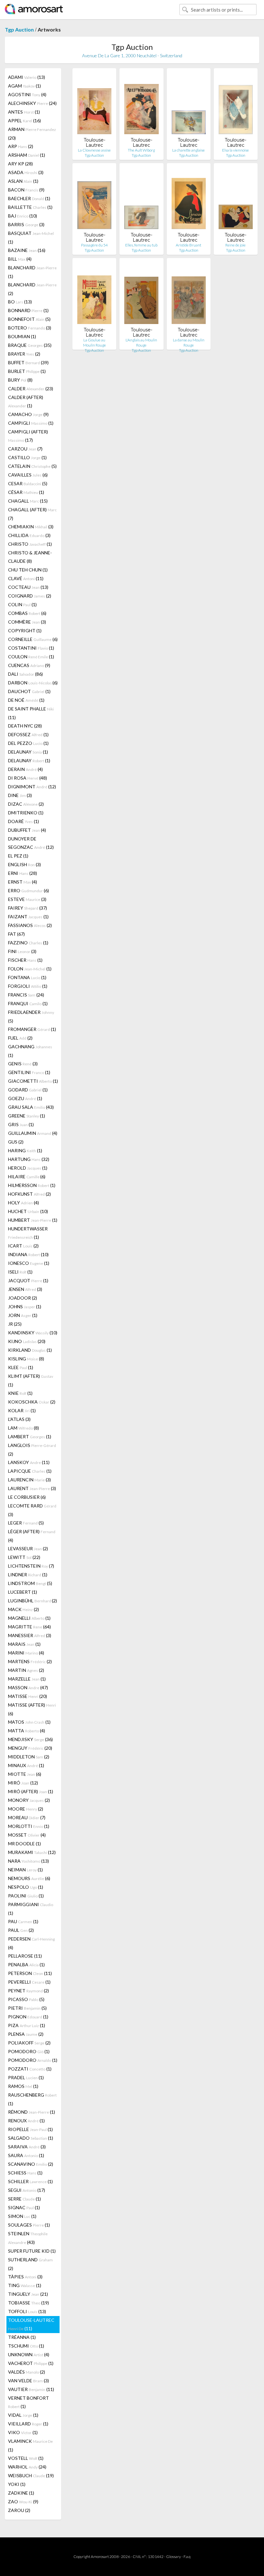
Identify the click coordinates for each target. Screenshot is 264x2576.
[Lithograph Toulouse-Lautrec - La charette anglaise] (189, 105)
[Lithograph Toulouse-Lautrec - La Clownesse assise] (94, 105)
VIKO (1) (23, 2432)
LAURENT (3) (32, 1488)
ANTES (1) (24, 112)
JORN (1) (23, 1315)
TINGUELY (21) (28, 2294)
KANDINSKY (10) (33, 1333)
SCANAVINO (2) (31, 2164)
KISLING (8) (26, 1359)
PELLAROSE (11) (25, 1956)
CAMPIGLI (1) (31, 423)
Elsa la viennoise (236, 150)
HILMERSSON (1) (32, 1185)
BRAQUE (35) (30, 345)
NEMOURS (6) (29, 1878)
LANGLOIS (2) (32, 1450)
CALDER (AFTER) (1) (26, 401)
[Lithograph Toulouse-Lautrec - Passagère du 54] (94, 200)
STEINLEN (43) (28, 2238)
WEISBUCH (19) (31, 2475)
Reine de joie (236, 245)
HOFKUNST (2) (29, 1194)
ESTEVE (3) (27, 899)
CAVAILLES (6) (28, 475)
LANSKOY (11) (29, 1462)
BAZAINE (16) (27, 250)
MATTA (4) (27, 1731)
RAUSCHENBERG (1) (32, 2099)
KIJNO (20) (27, 1341)
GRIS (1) (21, 1124)
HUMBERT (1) (33, 1220)
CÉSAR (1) (26, 492)
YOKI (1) (17, 2484)
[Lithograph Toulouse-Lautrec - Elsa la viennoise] (236, 105)
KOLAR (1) (22, 1410)
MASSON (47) (28, 1687)
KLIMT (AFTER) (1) (31, 1380)
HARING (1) (25, 1150)
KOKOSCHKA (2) (32, 1402)
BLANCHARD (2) (32, 289)
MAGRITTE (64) (29, 1627)
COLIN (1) (22, 604)
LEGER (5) (26, 1523)
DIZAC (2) (26, 804)
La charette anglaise (189, 150)
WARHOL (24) (27, 2467)
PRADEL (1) (26, 2077)
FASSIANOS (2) (30, 925)
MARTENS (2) (30, 1661)
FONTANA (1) (27, 977)
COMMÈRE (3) (27, 622)
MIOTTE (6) (25, 1774)
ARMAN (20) (32, 134)
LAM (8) (24, 1428)
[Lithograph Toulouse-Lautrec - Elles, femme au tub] (141, 200)
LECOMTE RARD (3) (32, 1510)
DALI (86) (25, 674)
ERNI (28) (23, 873)
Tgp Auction (19, 29)
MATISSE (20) (28, 1696)
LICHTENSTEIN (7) (31, 1566)
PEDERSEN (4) (31, 1943)
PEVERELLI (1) (29, 1982)
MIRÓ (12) (23, 1783)
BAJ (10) (23, 216)
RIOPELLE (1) (30, 2129)
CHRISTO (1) (30, 544)
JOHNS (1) (25, 1307)
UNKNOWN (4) (29, 2354)
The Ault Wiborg (141, 150)
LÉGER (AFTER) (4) (32, 1536)
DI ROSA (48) (28, 778)
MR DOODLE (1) (24, 1844)
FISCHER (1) (25, 960)
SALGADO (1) (31, 2138)
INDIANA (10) (28, 1254)
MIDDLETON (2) (29, 1757)
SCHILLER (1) (30, 2181)
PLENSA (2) (26, 2034)
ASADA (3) (26, 172)
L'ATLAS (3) (19, 1419)
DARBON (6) (33, 683)
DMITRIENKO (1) (26, 813)
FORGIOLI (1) (28, 986)
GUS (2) (16, 1142)
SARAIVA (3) (27, 2147)
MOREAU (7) (27, 1817)
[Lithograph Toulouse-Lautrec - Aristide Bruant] (189, 200)
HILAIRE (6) (27, 1177)
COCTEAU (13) (28, 587)
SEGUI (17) (27, 2190)
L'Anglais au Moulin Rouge (141, 343)
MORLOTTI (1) (29, 1826)
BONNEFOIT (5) (29, 319)
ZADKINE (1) (21, 2493)
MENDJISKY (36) (30, 1739)
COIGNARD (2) (30, 596)
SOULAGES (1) (29, 2225)
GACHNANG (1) (30, 1051)
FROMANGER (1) (32, 1029)
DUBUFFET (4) (27, 830)
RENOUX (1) (26, 2121)
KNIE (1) (20, 1393)
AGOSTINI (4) (27, 94)
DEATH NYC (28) (25, 726)
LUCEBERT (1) (23, 1592)
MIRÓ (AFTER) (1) (31, 1791)
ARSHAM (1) (27, 155)
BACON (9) (26, 190)
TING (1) (25, 2285)
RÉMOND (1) (32, 2112)
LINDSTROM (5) (30, 1583)
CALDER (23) (31, 389)
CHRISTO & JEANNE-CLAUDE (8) (30, 557)
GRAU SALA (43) (31, 1107)
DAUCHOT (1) (29, 691)
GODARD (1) (28, 1090)
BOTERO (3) (30, 328)
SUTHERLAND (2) (30, 2264)
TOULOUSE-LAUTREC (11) (31, 2324)
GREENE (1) (27, 1116)
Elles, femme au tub (141, 245)
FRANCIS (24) (26, 995)
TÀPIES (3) (25, 2277)
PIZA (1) (27, 2025)
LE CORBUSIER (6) (27, 1497)
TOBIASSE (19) (28, 2303)
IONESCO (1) (29, 1263)
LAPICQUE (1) (30, 1471)
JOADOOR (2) (23, 1298)
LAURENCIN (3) (29, 1480)
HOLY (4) (24, 1203)
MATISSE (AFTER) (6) (32, 1709)
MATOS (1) (29, 1722)
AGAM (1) (24, 86)
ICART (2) (23, 1246)
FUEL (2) (20, 1038)
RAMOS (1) (23, 2086)
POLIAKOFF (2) (29, 2043)
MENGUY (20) (30, 1748)
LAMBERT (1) (30, 1436)
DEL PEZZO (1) (28, 743)
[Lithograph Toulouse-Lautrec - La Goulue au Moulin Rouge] (94, 295)
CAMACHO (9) (28, 414)
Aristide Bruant (189, 245)
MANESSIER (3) (30, 1635)
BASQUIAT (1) (31, 237)
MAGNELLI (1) (29, 1618)
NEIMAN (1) (25, 1870)
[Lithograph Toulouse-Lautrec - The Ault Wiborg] (141, 105)
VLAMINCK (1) (30, 2445)
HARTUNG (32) (29, 1159)
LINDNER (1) (28, 1575)
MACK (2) (24, 1609)
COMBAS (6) (27, 613)
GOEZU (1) (25, 1098)
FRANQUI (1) (28, 1003)
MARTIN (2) (26, 1670)
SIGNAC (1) (24, 2207)
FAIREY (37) (28, 908)
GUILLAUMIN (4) (33, 1133)
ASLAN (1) (23, 181)
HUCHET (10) (28, 1211)
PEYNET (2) (28, 1991)
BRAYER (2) (24, 354)
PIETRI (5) (27, 2008)
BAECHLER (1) (29, 198)
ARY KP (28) (20, 164)
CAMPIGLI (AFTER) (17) (28, 436)
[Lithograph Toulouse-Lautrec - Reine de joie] (236, 200)
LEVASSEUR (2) (28, 1548)
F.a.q (187, 2557)
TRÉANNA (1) (22, 2337)
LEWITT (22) (24, 1557)
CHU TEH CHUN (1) (28, 570)
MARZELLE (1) (27, 1679)
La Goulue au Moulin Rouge (94, 343)
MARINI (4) (26, 1653)
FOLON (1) (30, 969)
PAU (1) (23, 1921)
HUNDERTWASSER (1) (28, 1233)
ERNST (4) (23, 882)
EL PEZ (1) (18, 856)
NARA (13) (28, 1861)
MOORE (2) (26, 1809)
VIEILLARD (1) (28, 2424)
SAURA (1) (26, 2155)
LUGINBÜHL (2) (33, 1601)
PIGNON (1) (28, 2017)
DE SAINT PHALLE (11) (31, 713)
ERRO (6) (28, 890)
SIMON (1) (22, 2216)
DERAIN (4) (25, 769)
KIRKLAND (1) (30, 1350)
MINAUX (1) (26, 1765)
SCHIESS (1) (25, 2173)
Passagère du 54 (94, 245)
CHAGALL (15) (28, 501)
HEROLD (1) (28, 1168)
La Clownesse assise (94, 150)
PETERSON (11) (30, 1973)
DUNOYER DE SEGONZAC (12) (31, 843)
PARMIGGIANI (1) (31, 1909)
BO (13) (20, 302)
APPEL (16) (24, 120)
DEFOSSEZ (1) (28, 734)
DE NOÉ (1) (26, 700)
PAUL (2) (21, 1930)
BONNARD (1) (28, 310)
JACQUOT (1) (28, 1280)
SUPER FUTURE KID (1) (32, 2251)
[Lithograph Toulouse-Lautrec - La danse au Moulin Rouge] (189, 295)
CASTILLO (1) (27, 457)
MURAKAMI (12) (32, 1852)
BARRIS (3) (26, 224)
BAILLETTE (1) (30, 207)
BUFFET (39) (28, 362)
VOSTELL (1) (26, 2458)
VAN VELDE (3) (28, 2381)
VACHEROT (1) (31, 2363)
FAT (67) (16, 934)
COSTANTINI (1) (31, 648)
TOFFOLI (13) (27, 2311)
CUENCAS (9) (29, 665)
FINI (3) (22, 951)
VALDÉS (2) (27, 2372)
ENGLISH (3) (24, 864)
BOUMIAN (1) (22, 336)
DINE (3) (20, 795)
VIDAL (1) (23, 2415)
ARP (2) (21, 146)
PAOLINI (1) (26, 1896)
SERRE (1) (24, 2199)
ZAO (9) (23, 2502)
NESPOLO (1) (26, 1887)
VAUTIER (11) (31, 2389)
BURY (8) (20, 380)
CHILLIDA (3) (29, 535)
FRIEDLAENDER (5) (31, 1016)
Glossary (174, 2557)
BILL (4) (20, 259)
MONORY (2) (29, 1800)
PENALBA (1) (26, 1964)
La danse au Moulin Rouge (189, 343)
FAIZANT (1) (28, 917)
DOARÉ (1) (24, 821)
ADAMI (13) (27, 77)
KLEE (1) (21, 1367)
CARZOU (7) (25, 449)
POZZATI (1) (30, 2069)
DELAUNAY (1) (28, 752)
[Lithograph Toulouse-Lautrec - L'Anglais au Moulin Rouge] (141, 295)
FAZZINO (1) (28, 943)
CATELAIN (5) (32, 466)
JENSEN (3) (25, 1289)
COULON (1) (31, 657)
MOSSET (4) (27, 1835)
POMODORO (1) (29, 2051)
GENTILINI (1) (29, 1072)
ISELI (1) (20, 1272)
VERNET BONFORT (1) (28, 2402)
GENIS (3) (23, 1064)
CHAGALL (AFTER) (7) (32, 514)
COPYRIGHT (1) (25, 630)
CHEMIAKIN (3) (31, 527)
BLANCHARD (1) (32, 272)
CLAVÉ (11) (26, 578)
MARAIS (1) (24, 1644)
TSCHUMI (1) (26, 2346)
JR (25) (15, 1324)
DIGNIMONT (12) (32, 787)
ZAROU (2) (19, 2510)
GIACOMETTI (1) (33, 1081)
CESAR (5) (28, 483)
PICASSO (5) (26, 1999)
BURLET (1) (27, 371)
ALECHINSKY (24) (32, 103)
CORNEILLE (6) (33, 639)
